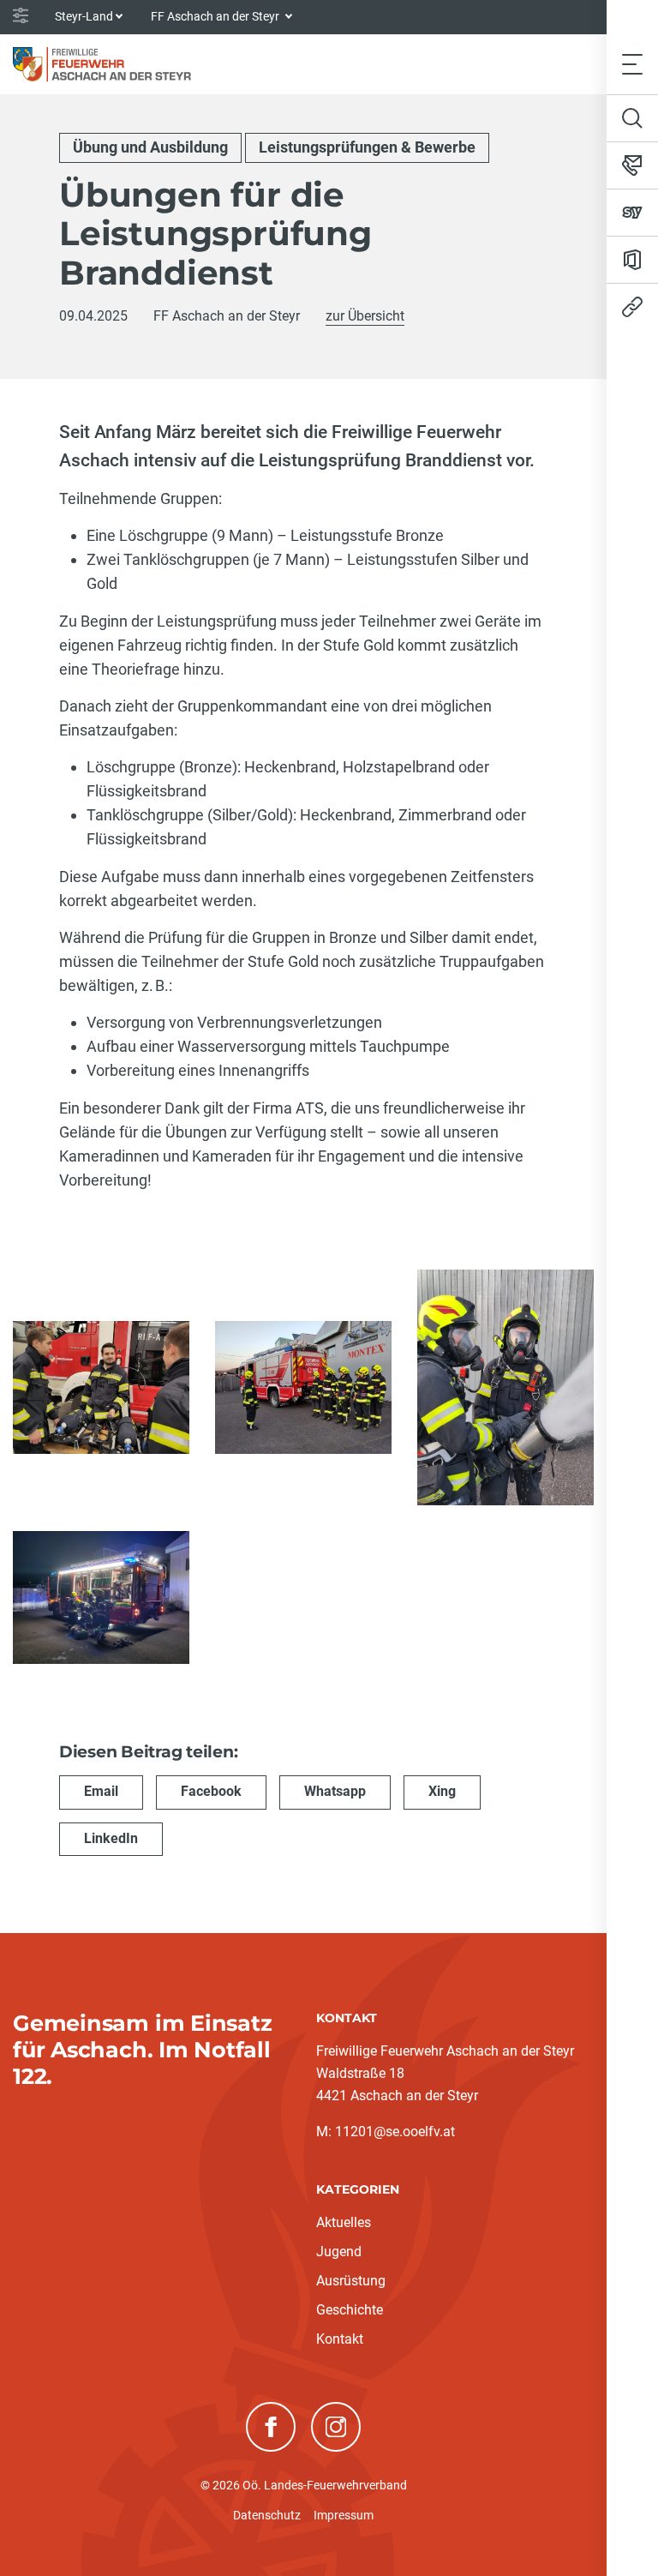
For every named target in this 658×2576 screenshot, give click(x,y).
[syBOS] (632, 213)
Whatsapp (335, 1791)
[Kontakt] (632, 165)
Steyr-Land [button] (84, 16)
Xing (442, 1791)
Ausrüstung (351, 2281)
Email (101, 1791)
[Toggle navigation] (632, 64)
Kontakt (340, 2339)
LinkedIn (111, 1838)
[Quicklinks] (632, 307)
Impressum (344, 2515)
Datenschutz (267, 2515)
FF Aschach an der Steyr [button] (216, 16)
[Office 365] (632, 260)
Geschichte (350, 2310)
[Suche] (632, 118)
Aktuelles (344, 2222)
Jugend (339, 2252)
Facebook (211, 1791)
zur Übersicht (365, 316)
